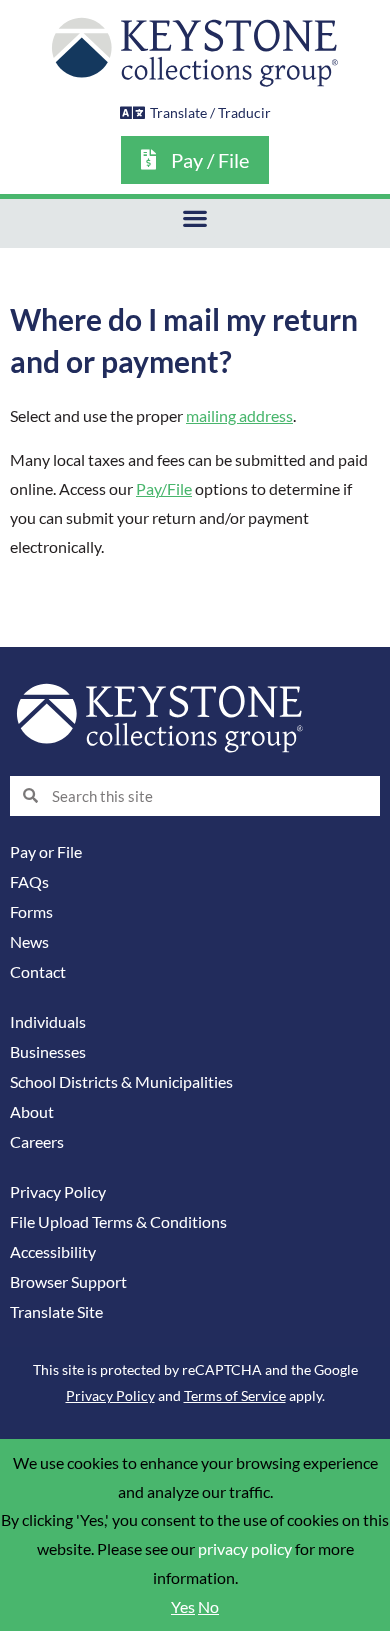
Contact (38, 972)
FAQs (29, 882)
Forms (31, 912)
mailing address (239, 416)
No (208, 1607)
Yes (183, 1607)
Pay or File (46, 852)
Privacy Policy (58, 1192)
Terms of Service (235, 1395)
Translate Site (56, 1312)
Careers (37, 1142)
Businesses (48, 1052)
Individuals (48, 1022)
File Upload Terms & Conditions (118, 1222)
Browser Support (68, 1282)
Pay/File (164, 489)
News (29, 942)
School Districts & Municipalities (121, 1082)
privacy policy (245, 1549)
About (32, 1112)
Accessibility (53, 1252)
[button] (195, 218)
